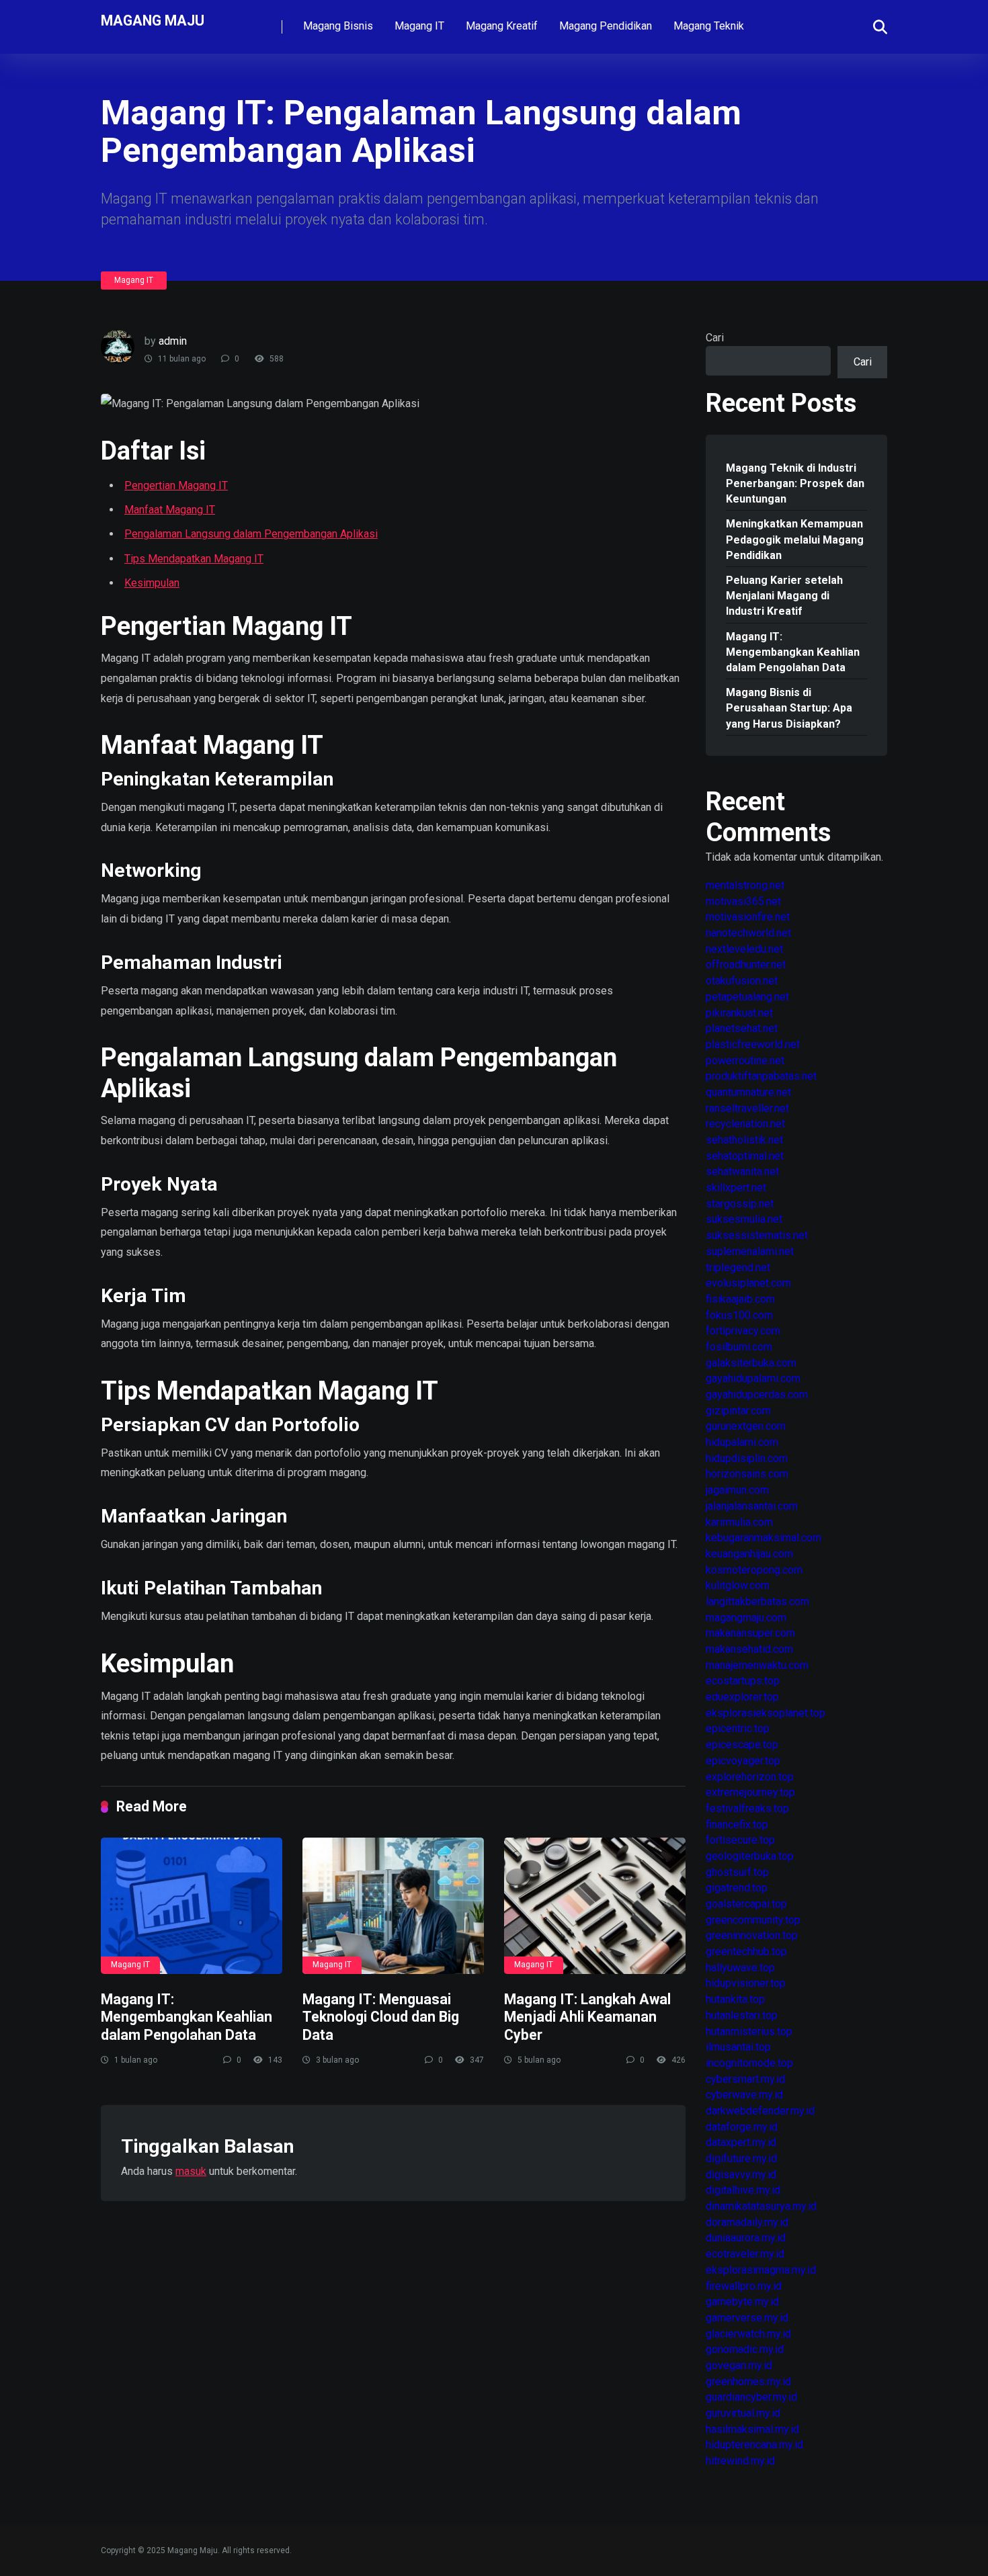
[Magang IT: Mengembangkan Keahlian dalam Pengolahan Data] (192, 1906)
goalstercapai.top (746, 1904)
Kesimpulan (152, 583)
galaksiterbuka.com (751, 1363)
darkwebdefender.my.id (760, 2111)
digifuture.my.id (741, 2158)
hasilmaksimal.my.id (752, 2429)
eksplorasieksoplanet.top (766, 1713)
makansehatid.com (749, 1649)
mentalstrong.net (745, 885)
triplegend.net (738, 1268)
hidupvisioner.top (746, 1983)
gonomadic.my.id (745, 2349)
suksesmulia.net (744, 1219)
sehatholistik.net (744, 1140)
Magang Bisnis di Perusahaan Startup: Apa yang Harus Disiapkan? (789, 708)
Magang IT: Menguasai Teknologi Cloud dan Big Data (381, 2017)
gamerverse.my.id (747, 2318)
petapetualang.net (747, 997)
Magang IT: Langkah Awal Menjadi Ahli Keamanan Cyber (587, 2017)
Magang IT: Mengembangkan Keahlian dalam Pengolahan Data (187, 2017)
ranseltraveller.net (747, 1108)
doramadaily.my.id (747, 2222)
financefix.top (737, 1824)
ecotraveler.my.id (745, 2254)
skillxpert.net (736, 1188)
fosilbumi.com (739, 1347)
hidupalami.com (742, 1442)
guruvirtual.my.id (743, 2413)
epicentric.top (738, 1728)
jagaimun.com (737, 1490)
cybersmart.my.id (745, 2079)
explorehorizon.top (750, 1777)
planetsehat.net (742, 1028)
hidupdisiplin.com (747, 1458)
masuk (191, 2171)
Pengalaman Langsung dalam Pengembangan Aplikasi (251, 534)
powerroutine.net (745, 1061)
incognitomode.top (749, 2063)
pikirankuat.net (739, 1013)
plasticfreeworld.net (753, 1044)
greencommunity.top (753, 1920)
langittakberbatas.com (757, 1601)
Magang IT (419, 26)
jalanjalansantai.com (752, 1506)
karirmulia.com (739, 1522)
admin (173, 341)
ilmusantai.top (738, 2047)
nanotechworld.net (748, 933)
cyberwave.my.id (744, 2095)
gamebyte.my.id (742, 2302)
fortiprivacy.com (743, 1331)
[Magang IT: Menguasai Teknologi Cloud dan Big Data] (393, 1906)
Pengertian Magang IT (176, 485)
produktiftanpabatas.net (761, 1076)
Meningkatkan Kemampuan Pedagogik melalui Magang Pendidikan (795, 539)
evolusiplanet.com (748, 1283)
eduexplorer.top (742, 1697)
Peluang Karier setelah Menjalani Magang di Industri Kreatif (784, 596)
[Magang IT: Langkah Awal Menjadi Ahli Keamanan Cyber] (595, 1906)
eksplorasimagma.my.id (761, 2270)
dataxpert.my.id (741, 2142)
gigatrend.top (737, 1888)
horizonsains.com (747, 1474)
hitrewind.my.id (740, 2461)
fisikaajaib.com (740, 1299)
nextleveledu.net (744, 949)
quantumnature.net (748, 1092)
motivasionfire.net (748, 917)
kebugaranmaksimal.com (764, 1538)
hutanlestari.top (742, 2015)
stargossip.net (740, 1204)
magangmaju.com (746, 1618)
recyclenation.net (745, 1124)
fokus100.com (739, 1315)
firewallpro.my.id (744, 2286)
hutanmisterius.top (749, 2031)
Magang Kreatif (502, 26)
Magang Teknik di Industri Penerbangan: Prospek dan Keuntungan (795, 483)
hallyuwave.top (740, 1968)
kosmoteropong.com (754, 1570)
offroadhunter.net (746, 964)
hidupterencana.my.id (754, 2445)
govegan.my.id (739, 2365)
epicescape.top (742, 1745)
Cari (715, 338)
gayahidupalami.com (753, 1378)
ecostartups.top (743, 1681)
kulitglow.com (738, 1585)
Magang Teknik (709, 26)
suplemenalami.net (750, 1251)
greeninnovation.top (752, 1935)
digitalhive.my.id (743, 2190)
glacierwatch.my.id (748, 2334)
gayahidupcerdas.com (757, 1394)
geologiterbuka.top (750, 1856)
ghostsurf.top (737, 1872)
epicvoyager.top (743, 1761)
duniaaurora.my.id (746, 2238)
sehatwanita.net (742, 1171)
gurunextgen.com (746, 1426)
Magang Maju (153, 20)
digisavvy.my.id (741, 2175)
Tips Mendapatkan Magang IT (194, 559)
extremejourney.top (750, 1792)
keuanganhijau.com (749, 1554)
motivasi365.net (743, 901)
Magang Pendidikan (606, 26)
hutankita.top (735, 1999)
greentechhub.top (746, 1951)
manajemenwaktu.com (757, 1665)
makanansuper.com (750, 1633)
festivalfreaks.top (747, 1808)
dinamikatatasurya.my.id (761, 2206)
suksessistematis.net (757, 1235)
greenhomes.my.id (748, 2381)
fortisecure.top (740, 1840)
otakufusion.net (742, 981)
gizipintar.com (738, 1411)
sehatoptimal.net (745, 1156)
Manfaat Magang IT (170, 510)
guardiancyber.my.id (751, 2397)
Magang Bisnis (338, 26)
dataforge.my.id (742, 2127)
